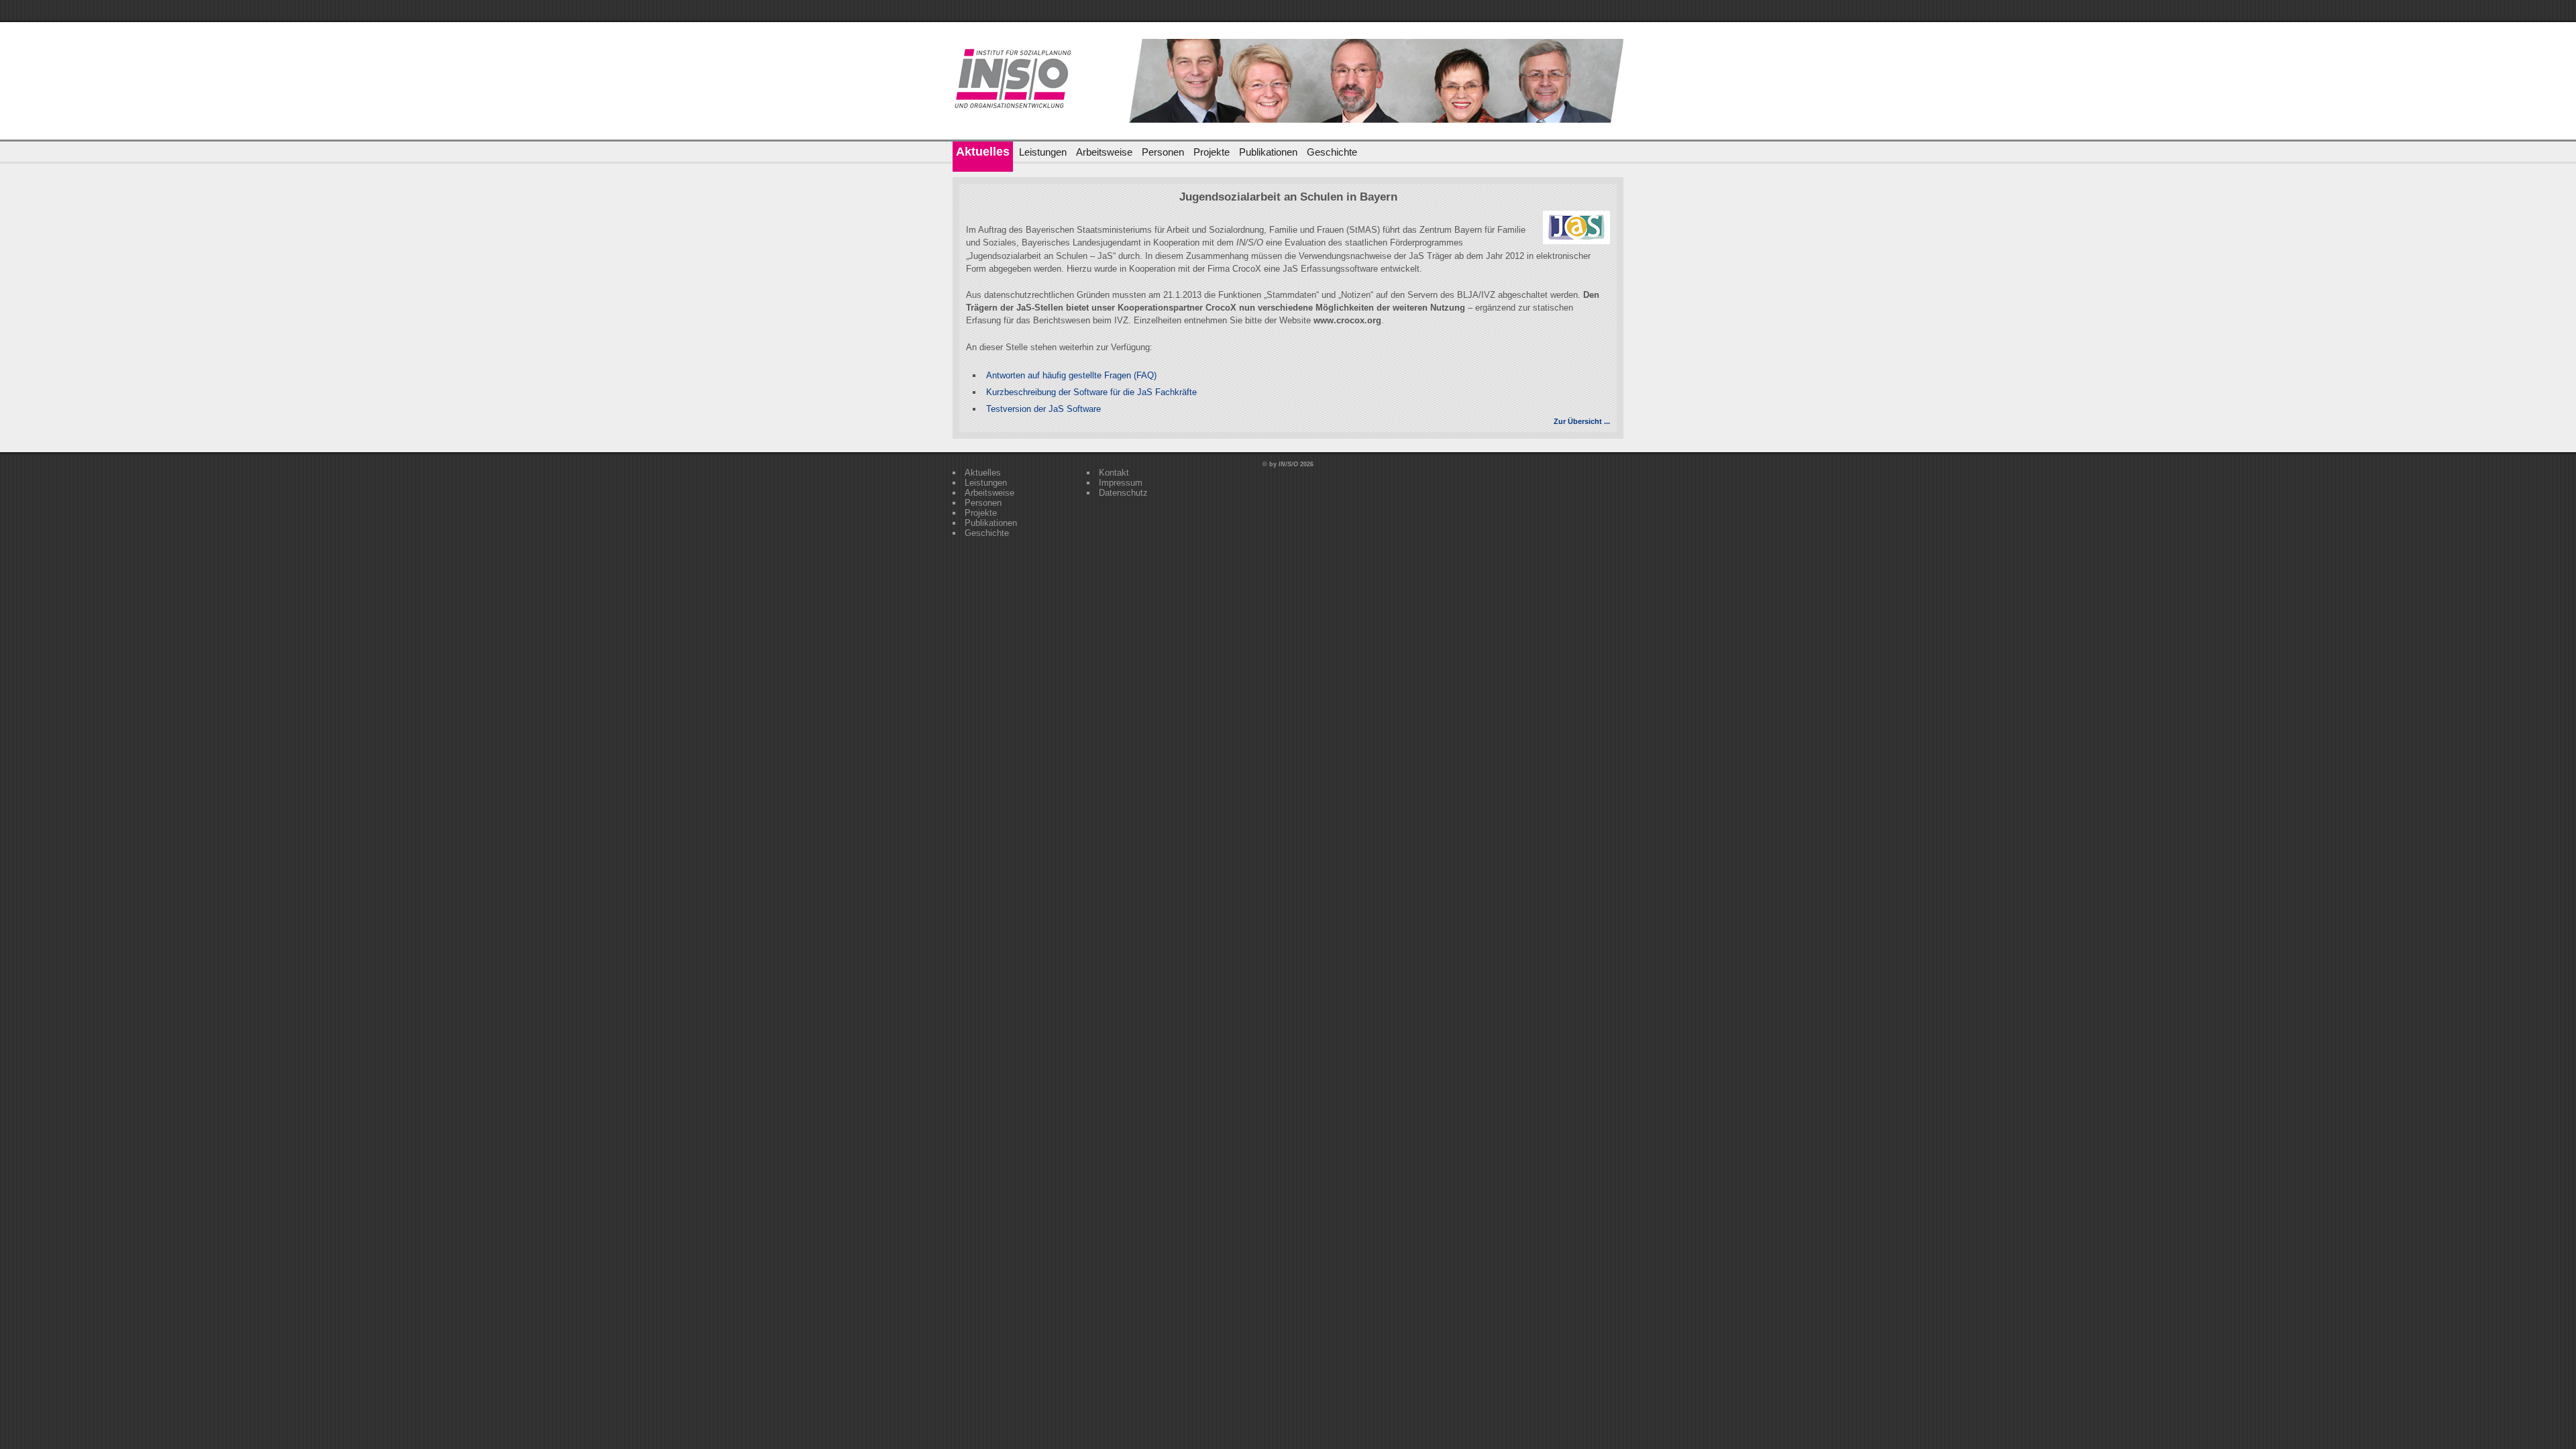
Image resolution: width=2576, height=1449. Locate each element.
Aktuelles (983, 152)
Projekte (1212, 152)
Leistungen (1043, 152)
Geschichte (1332, 152)
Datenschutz (1123, 493)
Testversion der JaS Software (1043, 409)
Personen (1163, 152)
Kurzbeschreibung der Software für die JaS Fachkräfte (1091, 392)
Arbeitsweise (1104, 152)
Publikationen (1268, 152)
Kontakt (1114, 473)
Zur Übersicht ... (1582, 421)
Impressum (1121, 483)
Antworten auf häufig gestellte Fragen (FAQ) (1071, 375)
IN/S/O (1288, 464)
